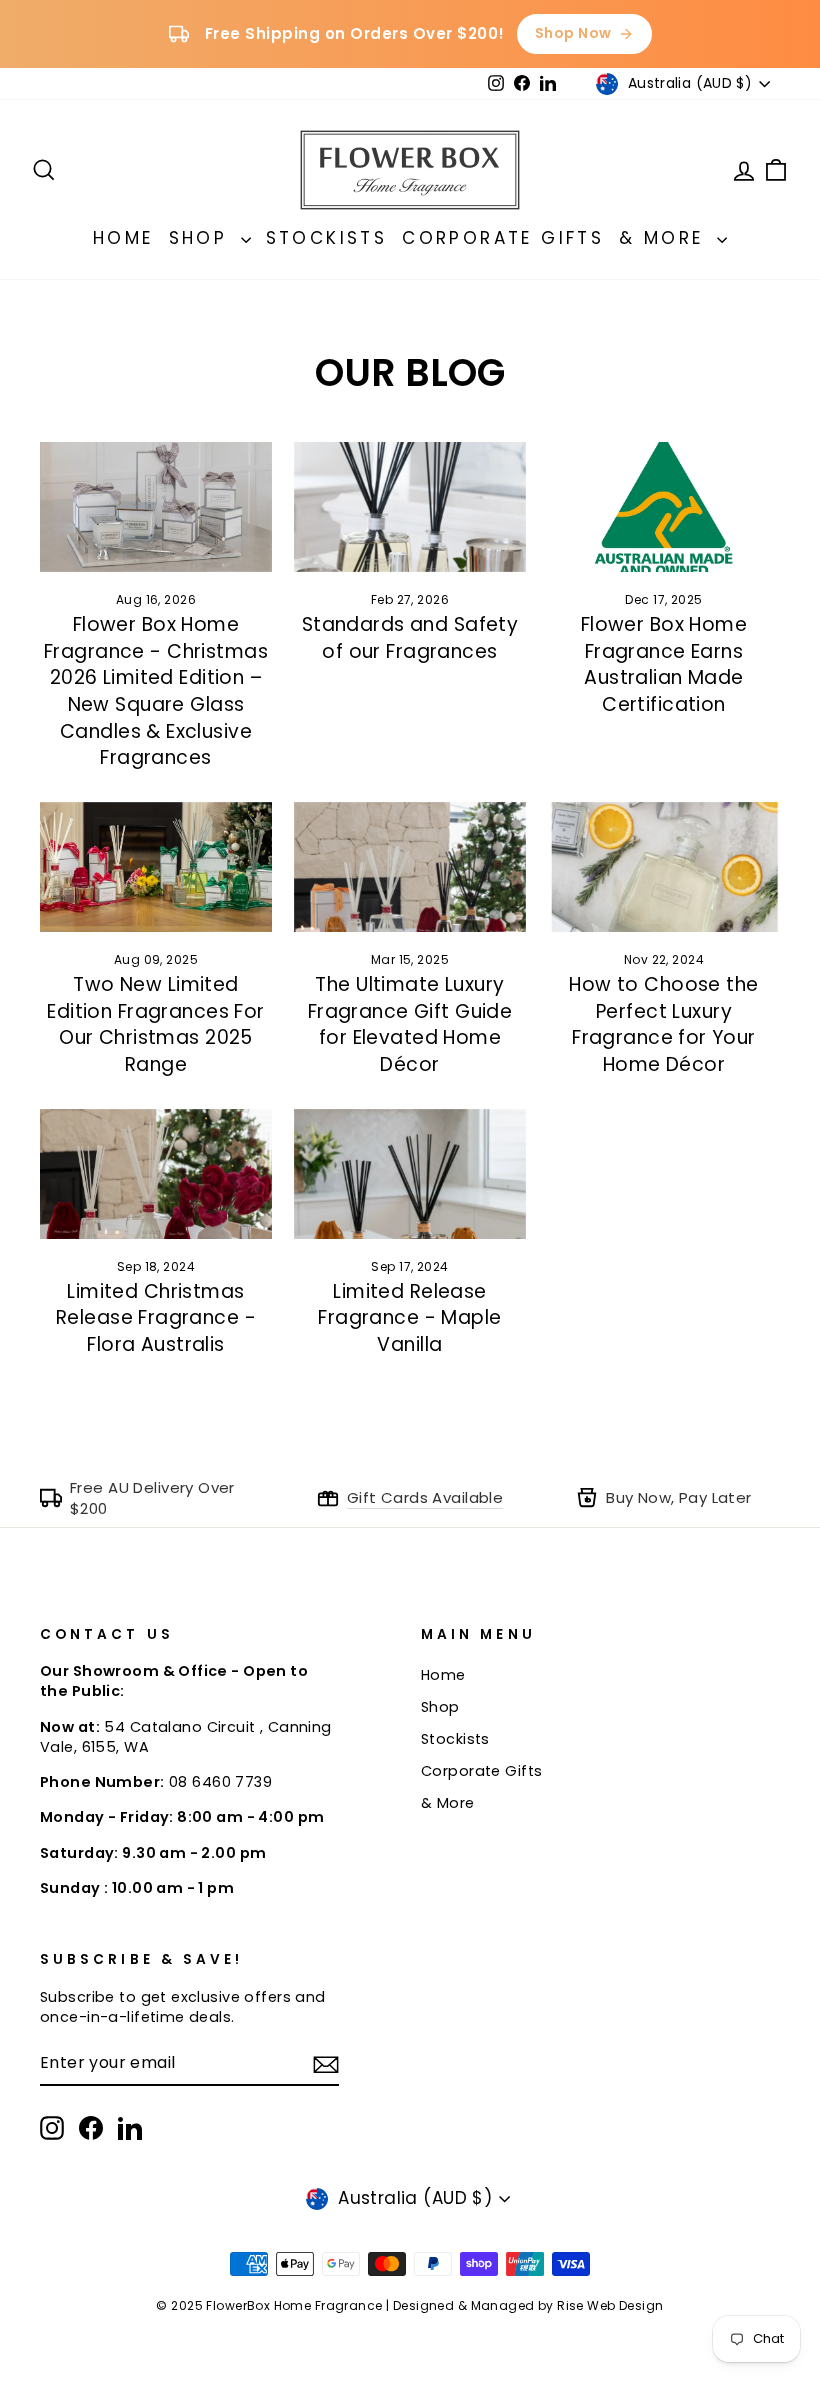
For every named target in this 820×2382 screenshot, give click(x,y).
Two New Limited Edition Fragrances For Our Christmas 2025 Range (155, 1024)
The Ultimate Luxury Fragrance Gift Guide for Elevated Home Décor (410, 1024)
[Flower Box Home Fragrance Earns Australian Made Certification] (664, 507)
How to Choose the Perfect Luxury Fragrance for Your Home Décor (663, 1024)
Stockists (327, 238)
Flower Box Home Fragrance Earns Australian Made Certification (664, 664)
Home (123, 238)
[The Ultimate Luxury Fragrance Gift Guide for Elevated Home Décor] (410, 867)
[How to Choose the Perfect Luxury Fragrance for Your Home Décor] (664, 867)
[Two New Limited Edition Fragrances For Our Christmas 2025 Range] (156, 867)
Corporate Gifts (503, 238)
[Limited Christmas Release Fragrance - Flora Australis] (156, 1174)
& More (665, 238)
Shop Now (573, 33)
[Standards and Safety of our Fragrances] (410, 507)
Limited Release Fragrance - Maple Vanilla (409, 1318)
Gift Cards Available (425, 1497)
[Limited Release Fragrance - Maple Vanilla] (410, 1174)
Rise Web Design (610, 2305)
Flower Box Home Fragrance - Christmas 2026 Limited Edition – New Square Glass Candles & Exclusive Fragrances (156, 691)
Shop (202, 238)
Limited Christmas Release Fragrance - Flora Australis (156, 1318)
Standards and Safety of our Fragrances (410, 638)
